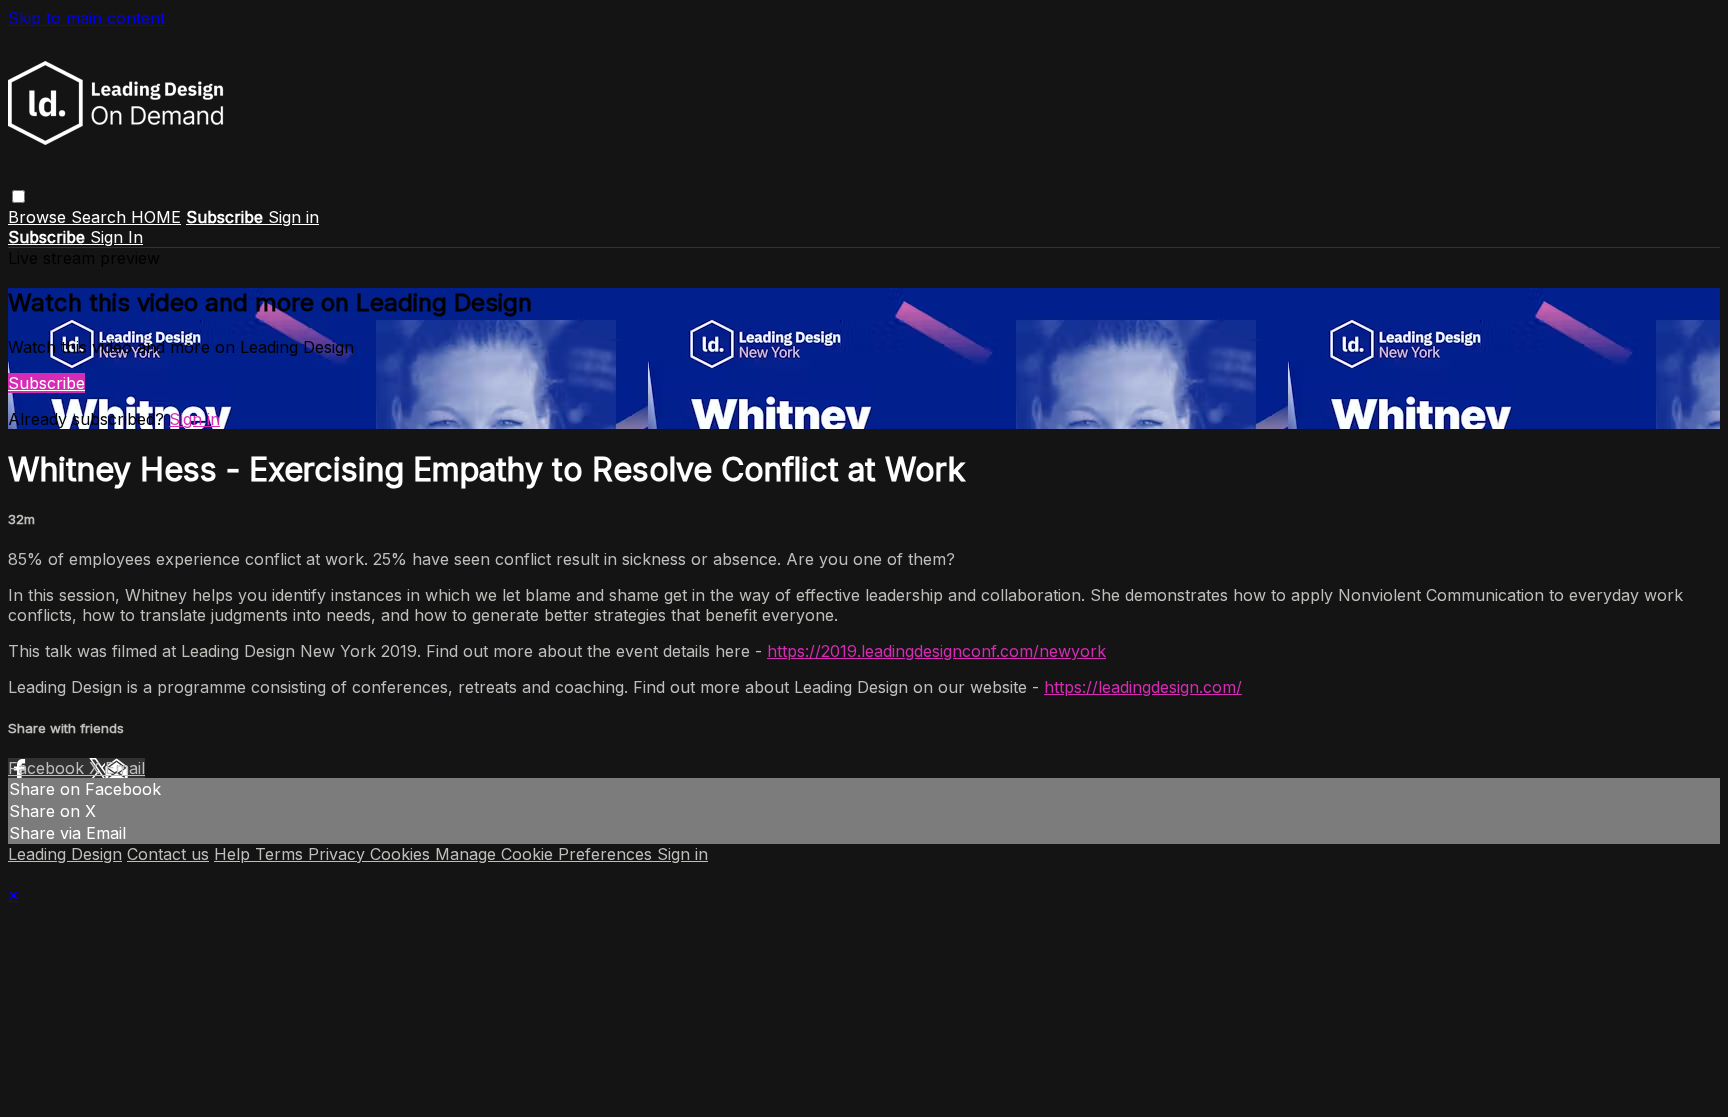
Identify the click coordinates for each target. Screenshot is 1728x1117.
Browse (39, 217)
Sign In (116, 237)
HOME (156, 217)
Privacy (339, 854)
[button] (18, 196)
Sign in (293, 217)
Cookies (402, 854)
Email (125, 768)
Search (101, 217)
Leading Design (65, 854)
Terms (281, 854)
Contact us (168, 854)
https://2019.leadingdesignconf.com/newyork (936, 651)
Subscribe (46, 383)
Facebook (48, 768)
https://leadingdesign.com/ (1143, 687)
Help (234, 854)
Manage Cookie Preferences (546, 854)
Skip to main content (86, 18)
